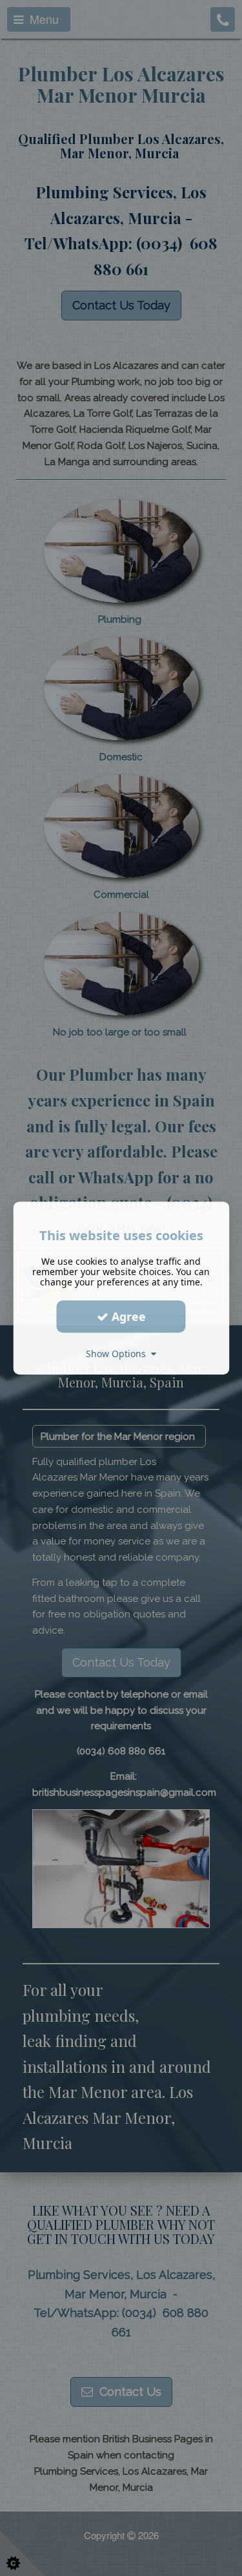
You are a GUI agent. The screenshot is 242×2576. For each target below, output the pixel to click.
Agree (127, 1316)
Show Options (118, 1354)
